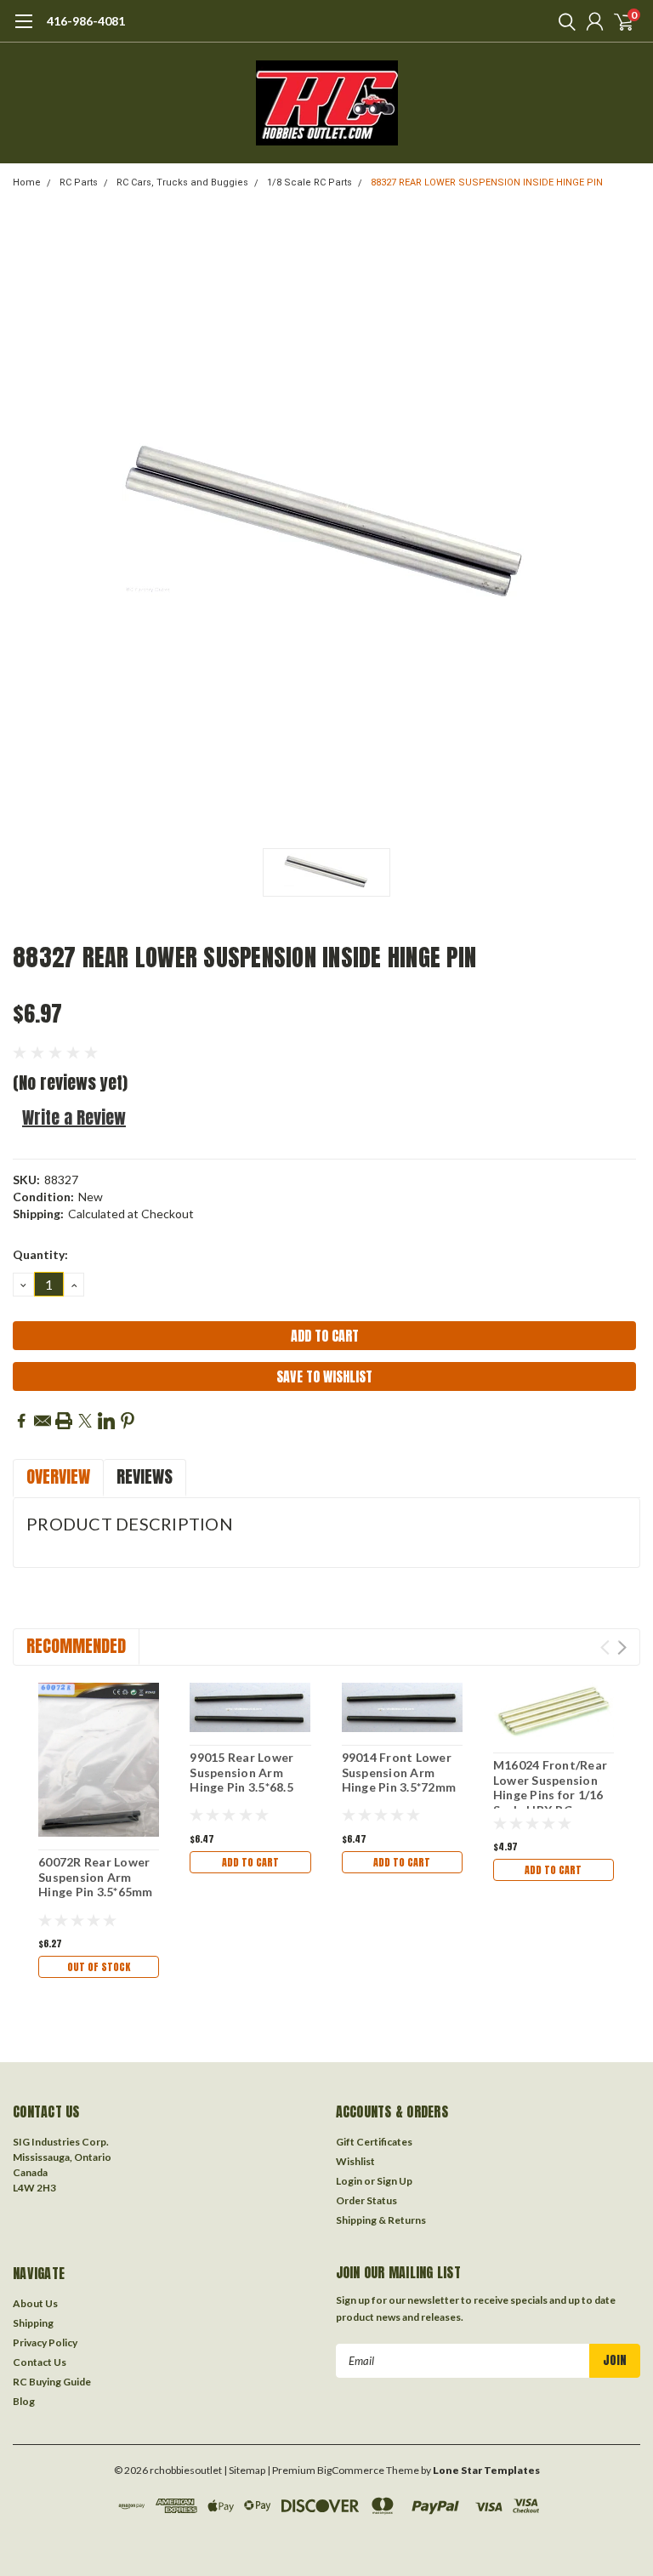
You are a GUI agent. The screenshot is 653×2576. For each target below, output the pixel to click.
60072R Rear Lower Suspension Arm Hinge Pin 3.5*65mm (96, 1877)
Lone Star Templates (486, 2470)
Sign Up (395, 2181)
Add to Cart (250, 1862)
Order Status (366, 2200)
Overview (58, 1476)
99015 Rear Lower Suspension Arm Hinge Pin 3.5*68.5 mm (241, 1780)
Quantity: (40, 1254)
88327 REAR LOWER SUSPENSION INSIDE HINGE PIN (487, 182)
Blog (24, 2401)
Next (622, 1647)
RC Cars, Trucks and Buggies (182, 182)
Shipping (33, 2323)
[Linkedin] (106, 1421)
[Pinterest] (128, 1421)
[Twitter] (85, 1421)
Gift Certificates (374, 2142)
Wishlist (355, 2161)
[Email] (43, 1421)
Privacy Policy (45, 2342)
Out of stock (99, 1967)
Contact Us (40, 2362)
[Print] (64, 1421)
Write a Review (74, 1117)
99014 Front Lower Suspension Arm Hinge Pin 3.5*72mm (399, 1772)
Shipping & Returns (381, 2220)
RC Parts (79, 182)
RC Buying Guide (52, 2382)
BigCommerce (351, 2470)
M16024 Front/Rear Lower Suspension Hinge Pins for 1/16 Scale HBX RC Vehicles (550, 1795)
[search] (563, 21)
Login (349, 2181)
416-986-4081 (86, 21)
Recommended (76, 1646)
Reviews (145, 1476)
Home (27, 182)
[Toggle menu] (23, 30)
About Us (35, 2303)
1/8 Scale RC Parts (309, 182)
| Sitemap (244, 2470)
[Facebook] (21, 1421)
